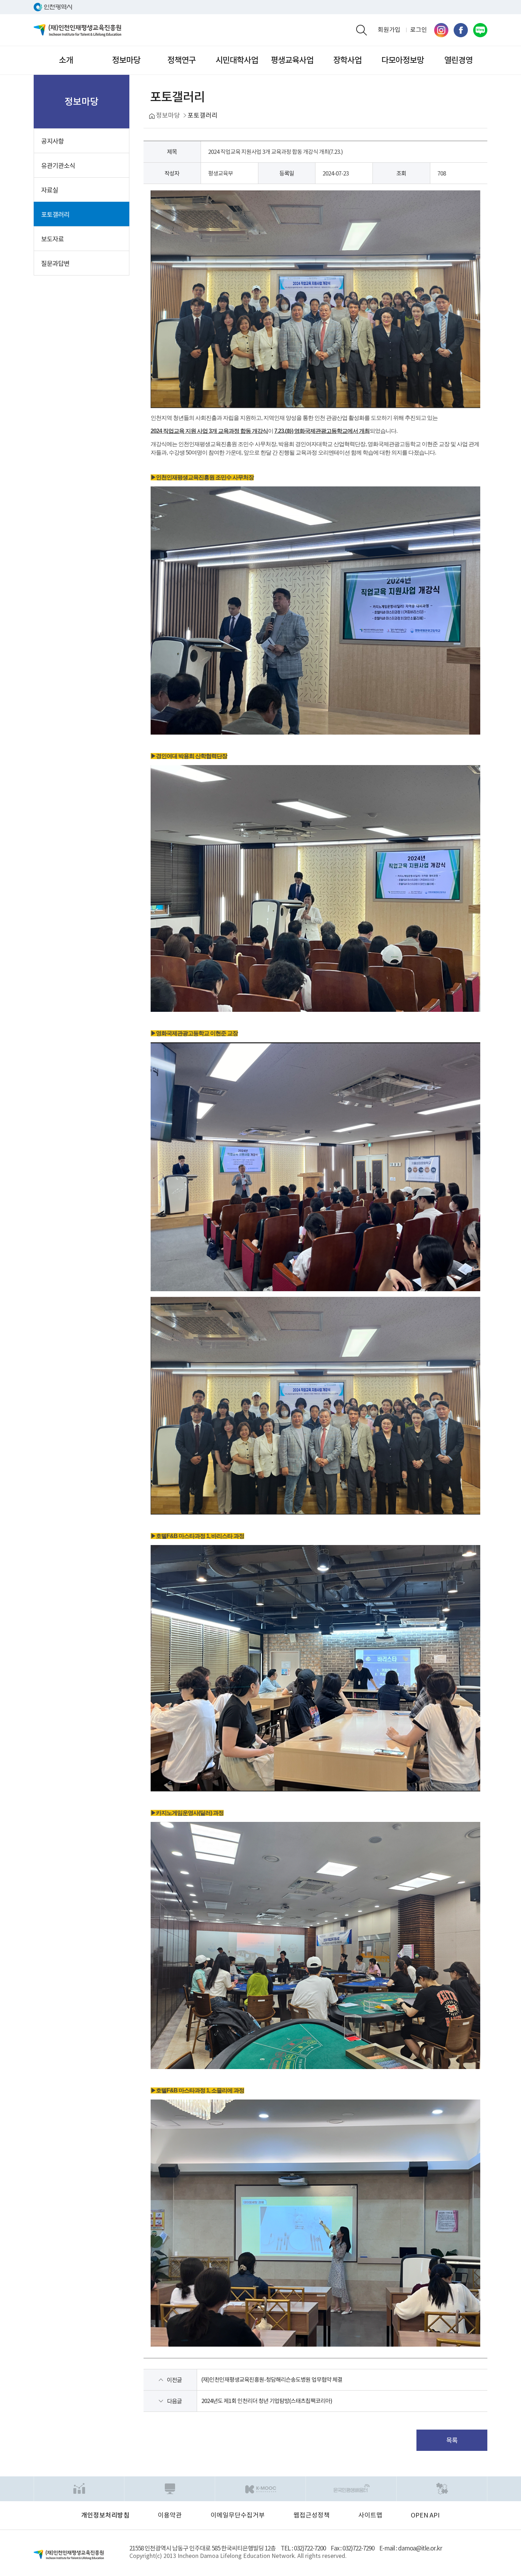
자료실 (50, 190)
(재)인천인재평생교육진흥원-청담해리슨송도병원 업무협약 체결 (272, 2380)
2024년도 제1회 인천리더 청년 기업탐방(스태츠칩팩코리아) (267, 2401)
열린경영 (458, 60)
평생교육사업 (292, 60)
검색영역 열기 (362, 30)
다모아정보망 (403, 60)
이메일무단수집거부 (238, 2515)
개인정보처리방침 (105, 2515)
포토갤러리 (55, 215)
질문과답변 (55, 264)
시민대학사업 (237, 60)
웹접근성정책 (312, 2515)
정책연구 (181, 60)
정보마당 (126, 60)
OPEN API (425, 2515)
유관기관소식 (58, 166)
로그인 (419, 30)
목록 (452, 2440)
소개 (66, 60)
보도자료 (52, 239)
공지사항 (52, 141)
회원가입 (389, 30)
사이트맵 (370, 2515)
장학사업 (347, 60)
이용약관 (170, 2515)
